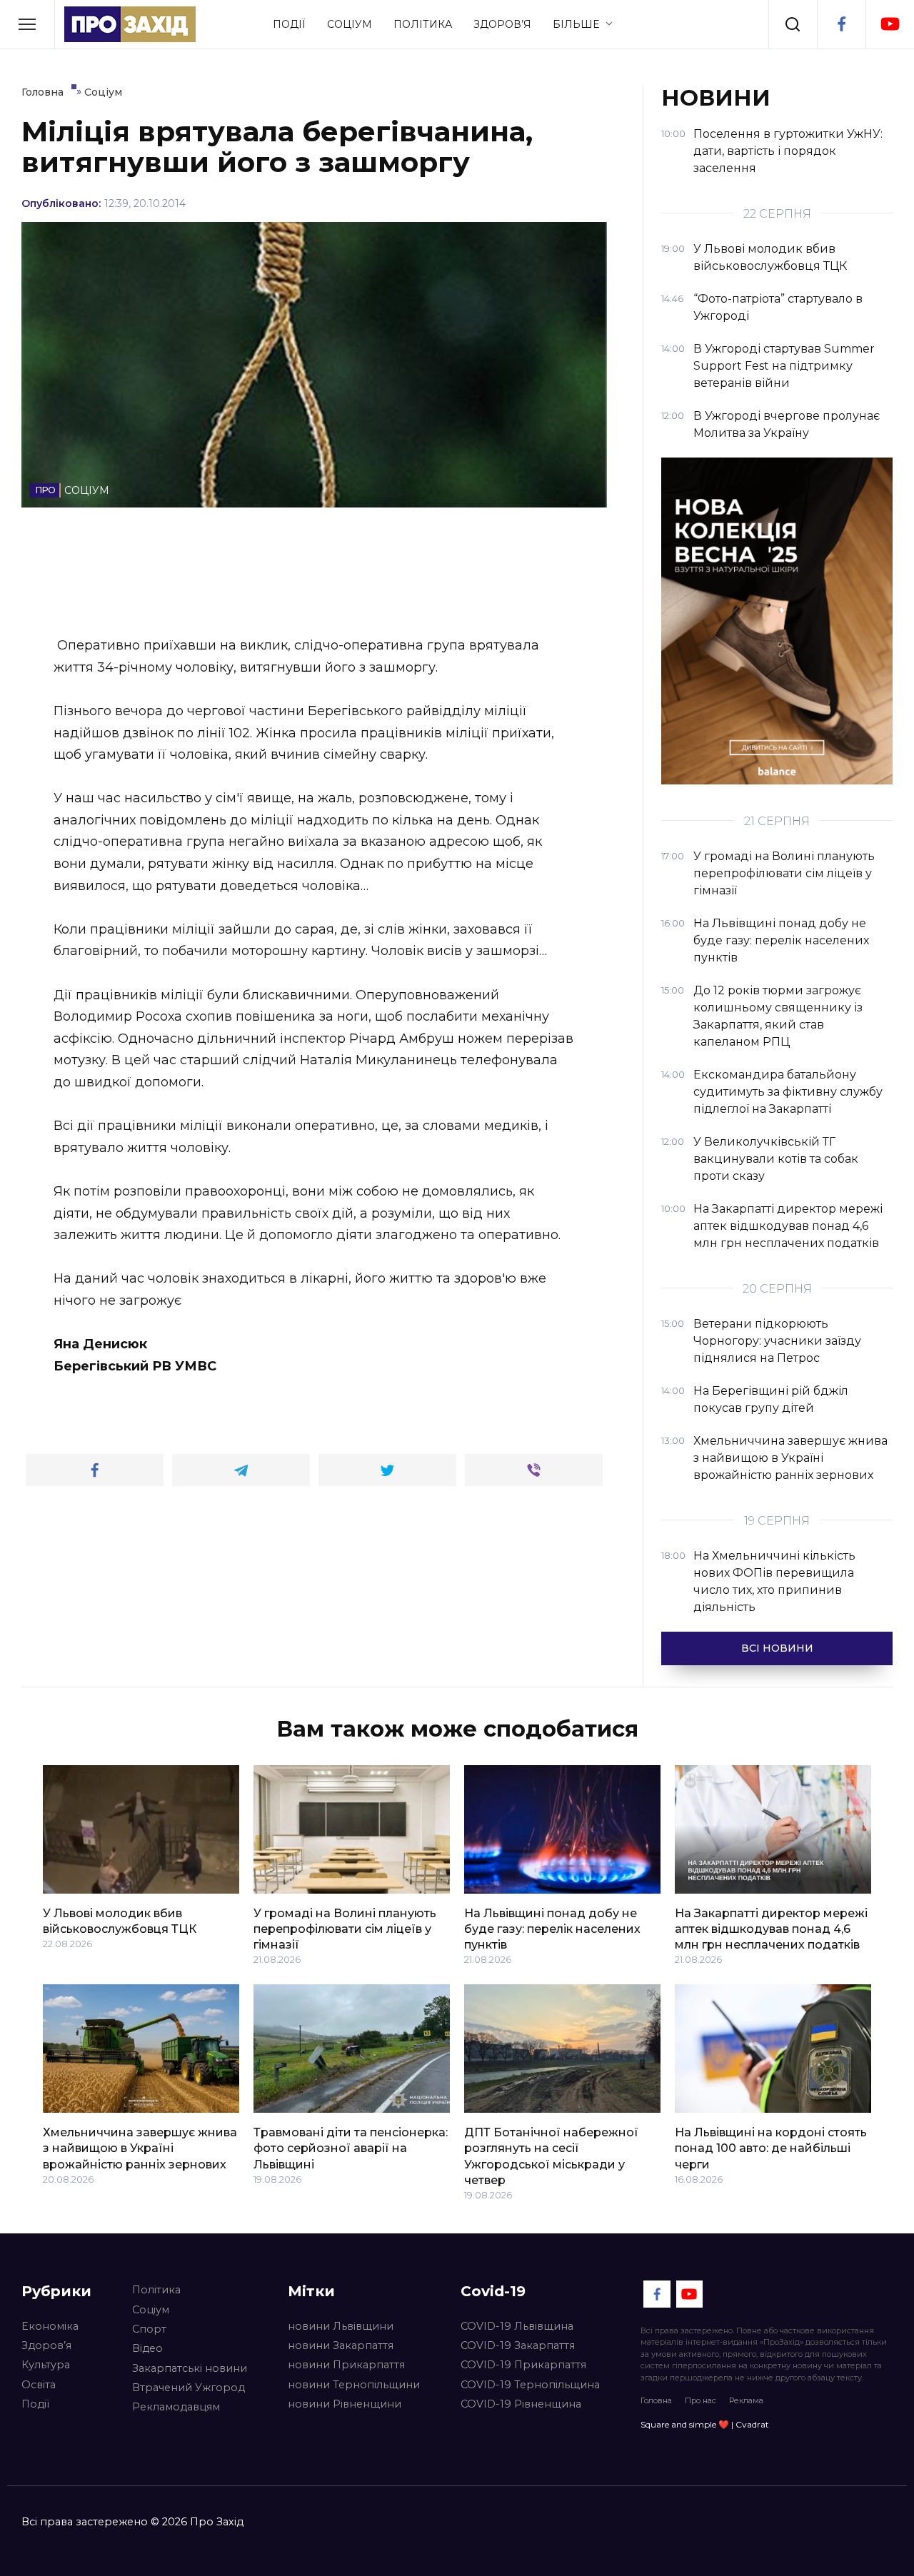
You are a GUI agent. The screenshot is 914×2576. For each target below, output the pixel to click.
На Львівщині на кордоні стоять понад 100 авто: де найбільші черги (771, 2148)
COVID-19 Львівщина (517, 2326)
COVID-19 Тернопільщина (530, 2385)
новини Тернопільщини (354, 2385)
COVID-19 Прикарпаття (523, 2365)
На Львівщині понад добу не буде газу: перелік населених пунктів (552, 1929)
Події (289, 24)
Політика (423, 24)
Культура (46, 2365)
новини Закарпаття (341, 2345)
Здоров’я (502, 24)
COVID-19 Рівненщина (521, 2404)
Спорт (149, 2329)
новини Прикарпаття (346, 2365)
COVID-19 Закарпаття (518, 2345)
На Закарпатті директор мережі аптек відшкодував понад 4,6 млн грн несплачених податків (771, 1929)
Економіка (50, 2326)
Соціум (350, 24)
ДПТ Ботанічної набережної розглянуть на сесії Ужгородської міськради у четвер (551, 2156)
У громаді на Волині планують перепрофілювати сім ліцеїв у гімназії (345, 1929)
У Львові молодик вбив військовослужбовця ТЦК (120, 1920)
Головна (656, 2400)
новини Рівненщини (345, 2404)
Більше (576, 24)
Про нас (700, 2400)
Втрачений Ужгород (189, 2388)
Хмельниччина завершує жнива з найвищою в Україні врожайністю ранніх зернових (140, 2148)
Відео (147, 2348)
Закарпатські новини (190, 2368)
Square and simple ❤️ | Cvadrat (705, 2424)
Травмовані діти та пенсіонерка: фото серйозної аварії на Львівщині (351, 2148)
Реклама (746, 2400)
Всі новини (777, 1648)
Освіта (39, 2385)
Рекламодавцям (176, 2407)
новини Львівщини (341, 2326)
